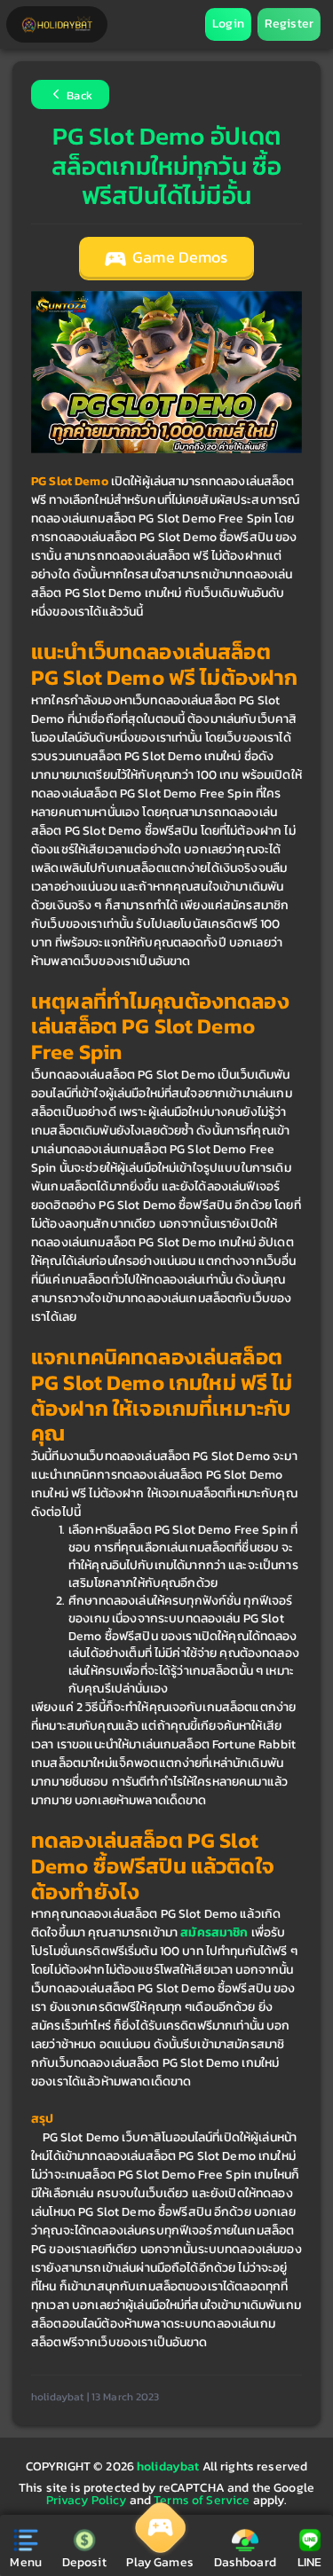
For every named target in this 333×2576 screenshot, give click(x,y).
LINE (310, 2562)
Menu (26, 2562)
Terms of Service (202, 2500)
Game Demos (178, 257)
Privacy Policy (87, 2500)
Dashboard (245, 2562)
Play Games (159, 2562)
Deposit (84, 2562)
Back (78, 96)
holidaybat (170, 2466)
